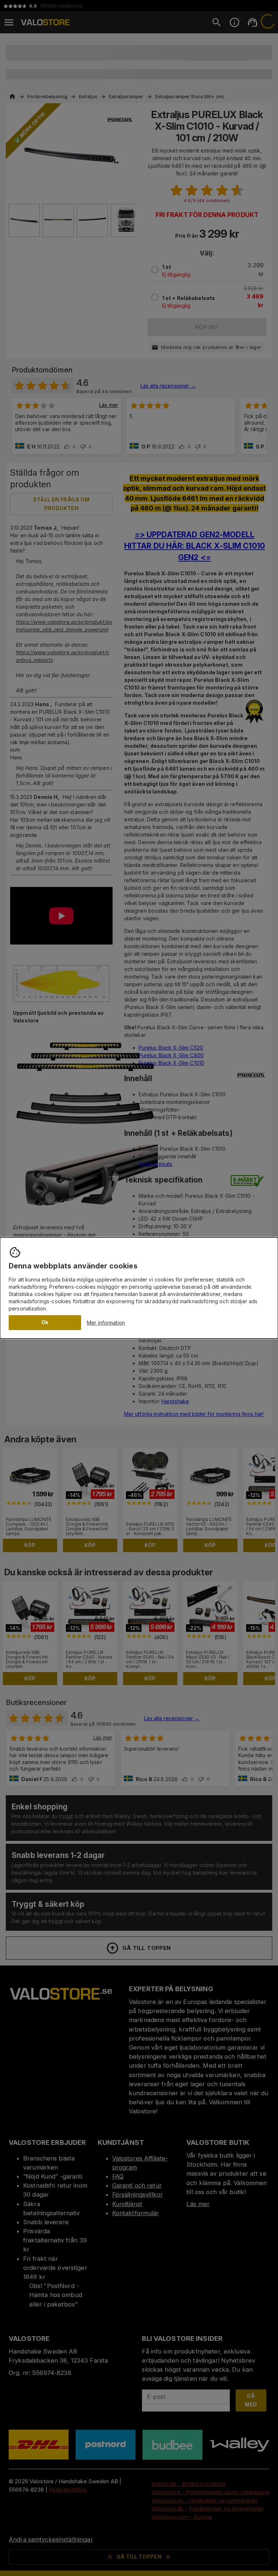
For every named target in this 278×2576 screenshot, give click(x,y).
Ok (45, 1322)
